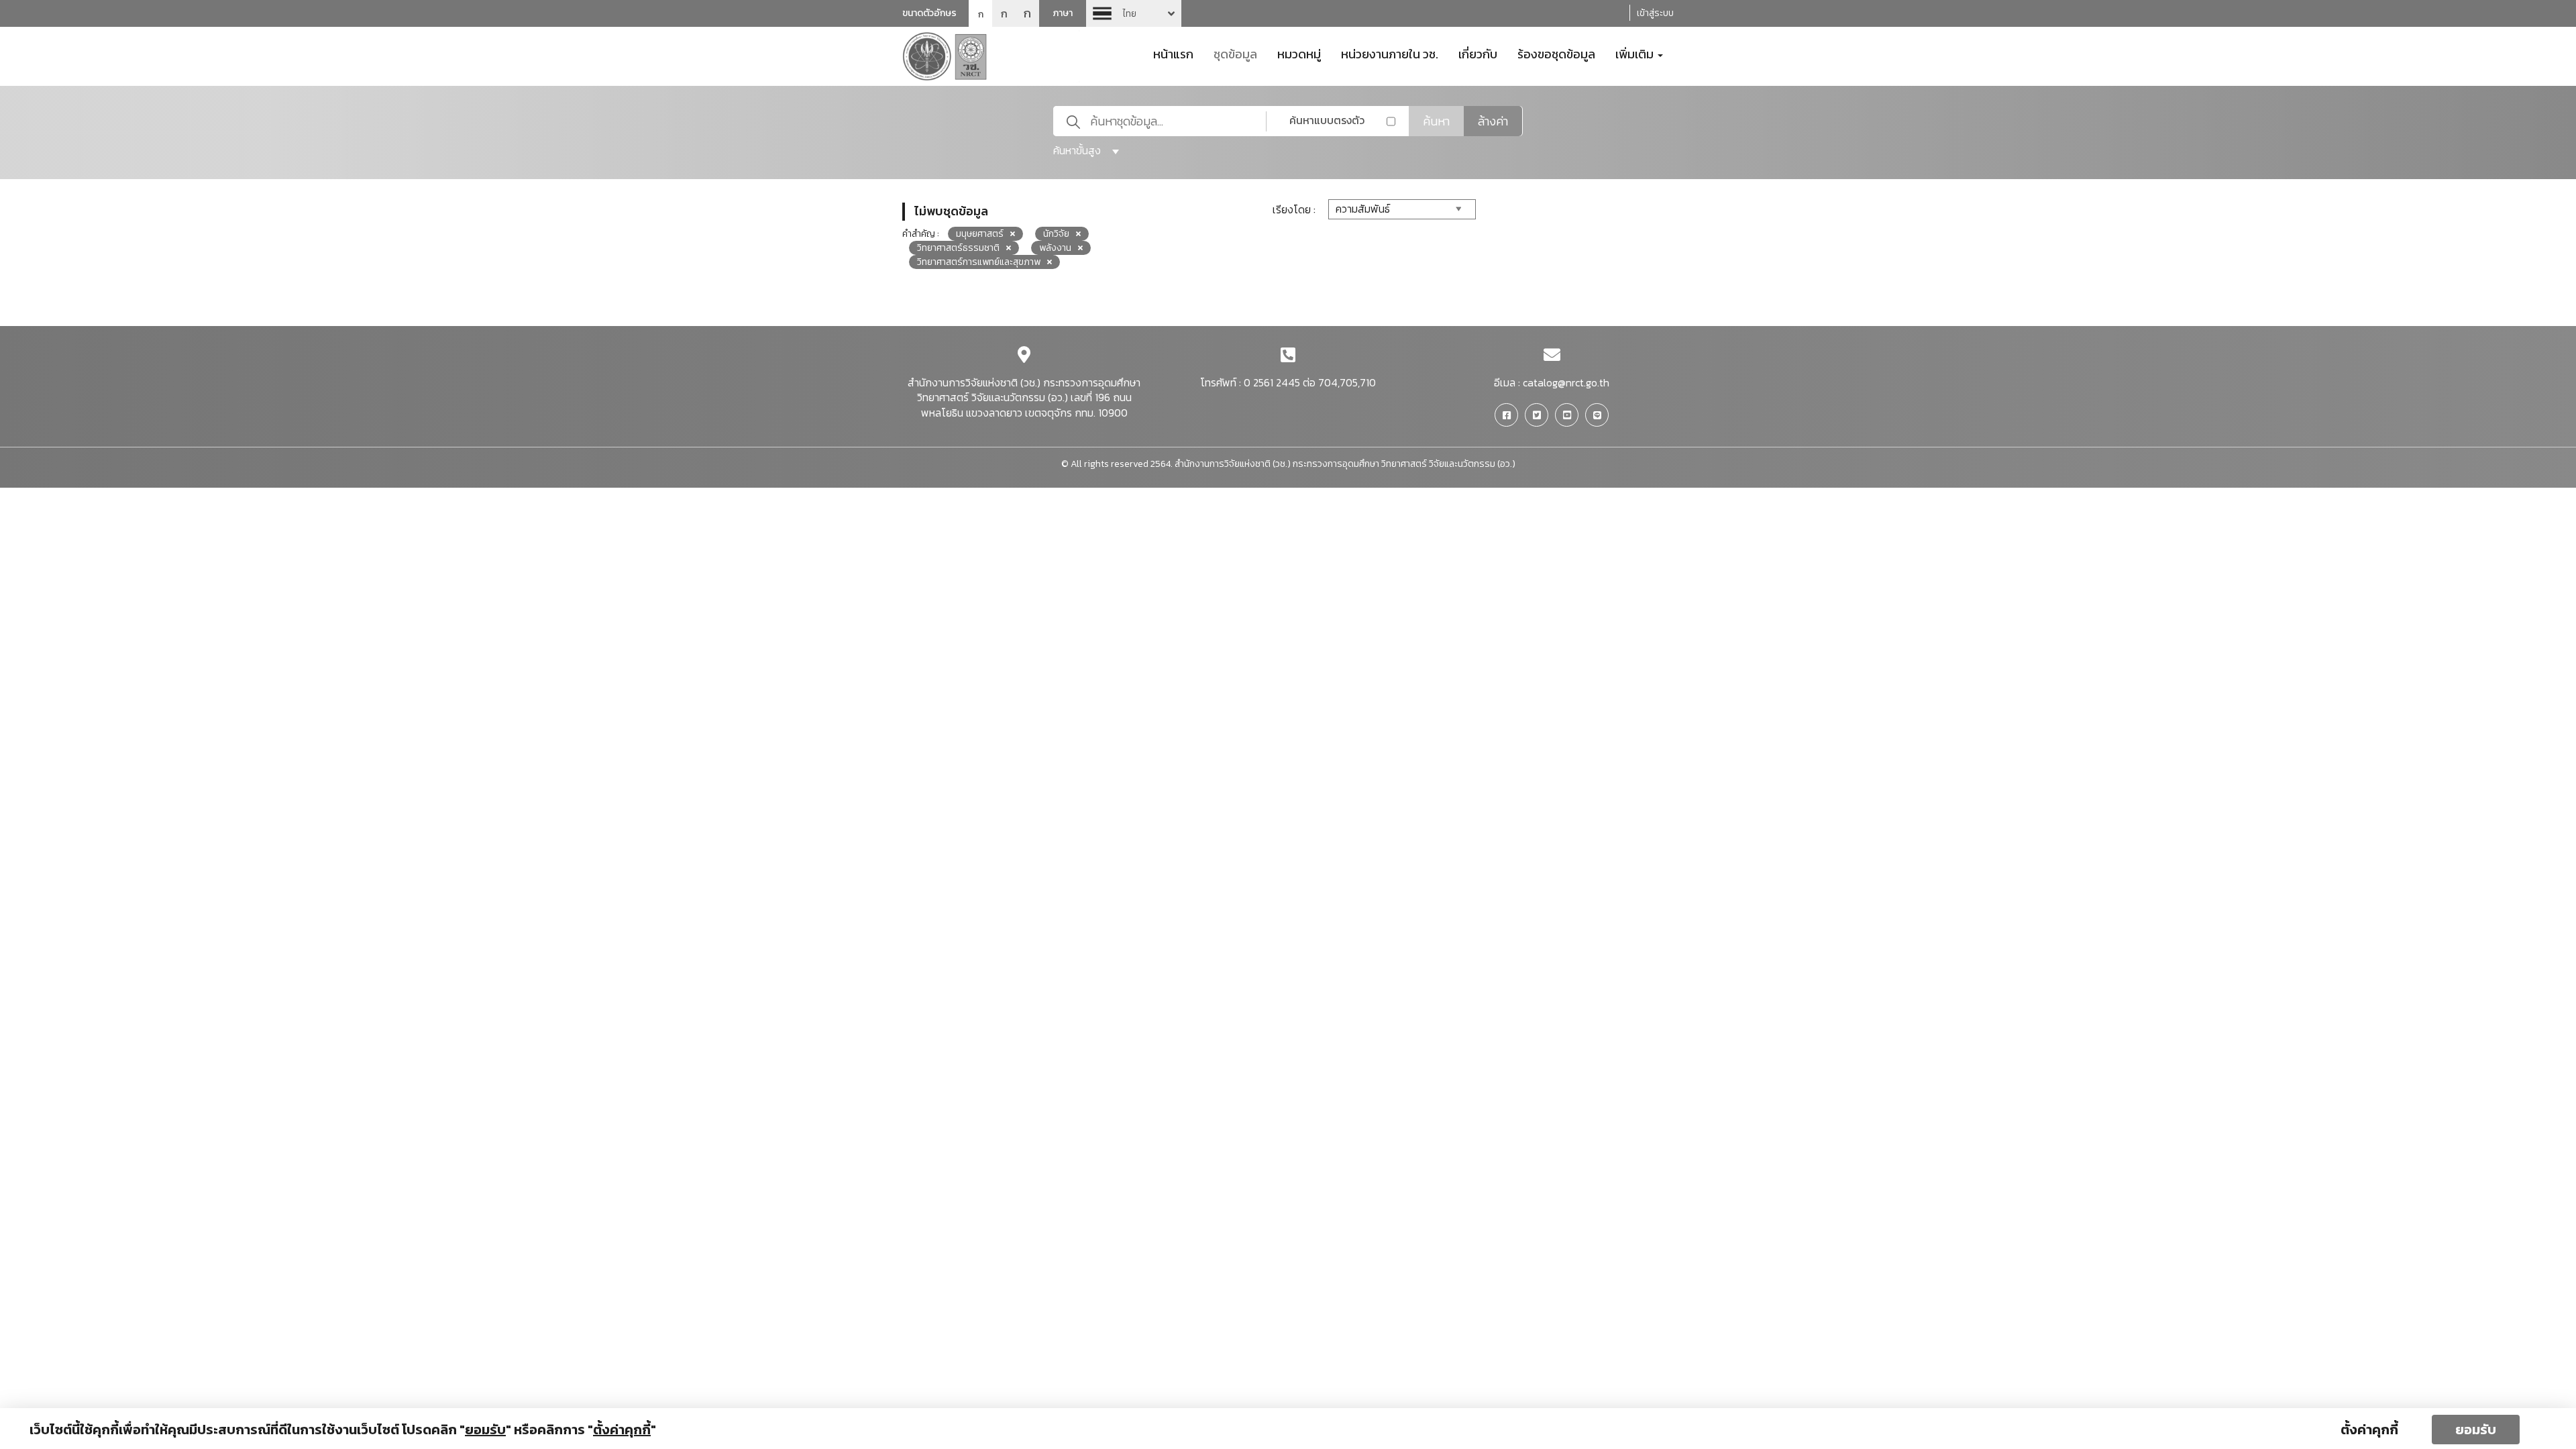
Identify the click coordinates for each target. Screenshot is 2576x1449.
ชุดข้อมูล (1235, 53)
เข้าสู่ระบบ (1655, 13)
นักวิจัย (1056, 234)
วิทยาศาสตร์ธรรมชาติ (958, 248)
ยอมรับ (2476, 1430)
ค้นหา (1436, 121)
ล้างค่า (1493, 121)
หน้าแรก (1173, 53)
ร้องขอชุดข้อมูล (1556, 53)
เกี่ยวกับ (1478, 53)
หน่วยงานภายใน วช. (1390, 53)
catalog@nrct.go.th (1566, 382)
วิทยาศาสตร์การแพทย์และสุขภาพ (979, 262)
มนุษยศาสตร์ (980, 234)
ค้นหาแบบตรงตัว (1327, 120)
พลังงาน (1055, 248)
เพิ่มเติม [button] (1636, 53)
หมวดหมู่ (1299, 53)
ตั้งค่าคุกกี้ (2369, 1430)
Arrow (1134, 13)
